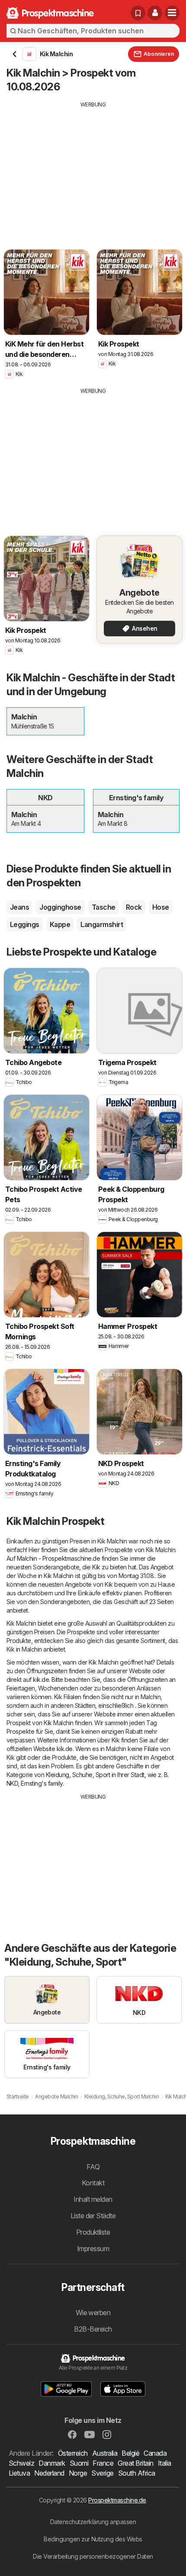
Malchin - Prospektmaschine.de (58, 1558)
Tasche (104, 907)
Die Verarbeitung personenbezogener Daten (93, 2556)
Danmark (52, 2463)
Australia (105, 2453)
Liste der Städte (93, 2216)
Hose (161, 907)
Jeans (19, 907)
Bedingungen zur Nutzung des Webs (93, 2539)
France (103, 2463)
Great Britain (135, 2463)
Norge (78, 2473)
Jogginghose (60, 907)
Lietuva (19, 2473)
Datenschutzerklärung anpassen (93, 2522)
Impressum (93, 2249)
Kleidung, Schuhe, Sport (78, 1775)
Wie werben (93, 2313)
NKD (12, 1783)
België (130, 2453)
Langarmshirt (102, 924)
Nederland (49, 2473)
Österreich (73, 2453)
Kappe (60, 924)
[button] (155, 13)
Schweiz (21, 2463)
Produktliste (93, 2232)
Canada (155, 2453)
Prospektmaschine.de (117, 2500)
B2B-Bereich (93, 2329)
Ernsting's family (42, 1783)
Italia (165, 2463)
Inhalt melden (93, 2199)
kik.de (41, 1679)
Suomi (79, 2463)
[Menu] (172, 13)
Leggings (25, 924)
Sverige (102, 2473)
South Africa (137, 2473)
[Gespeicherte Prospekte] (138, 13)
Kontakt (93, 2183)
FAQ (93, 2167)
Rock (134, 907)
